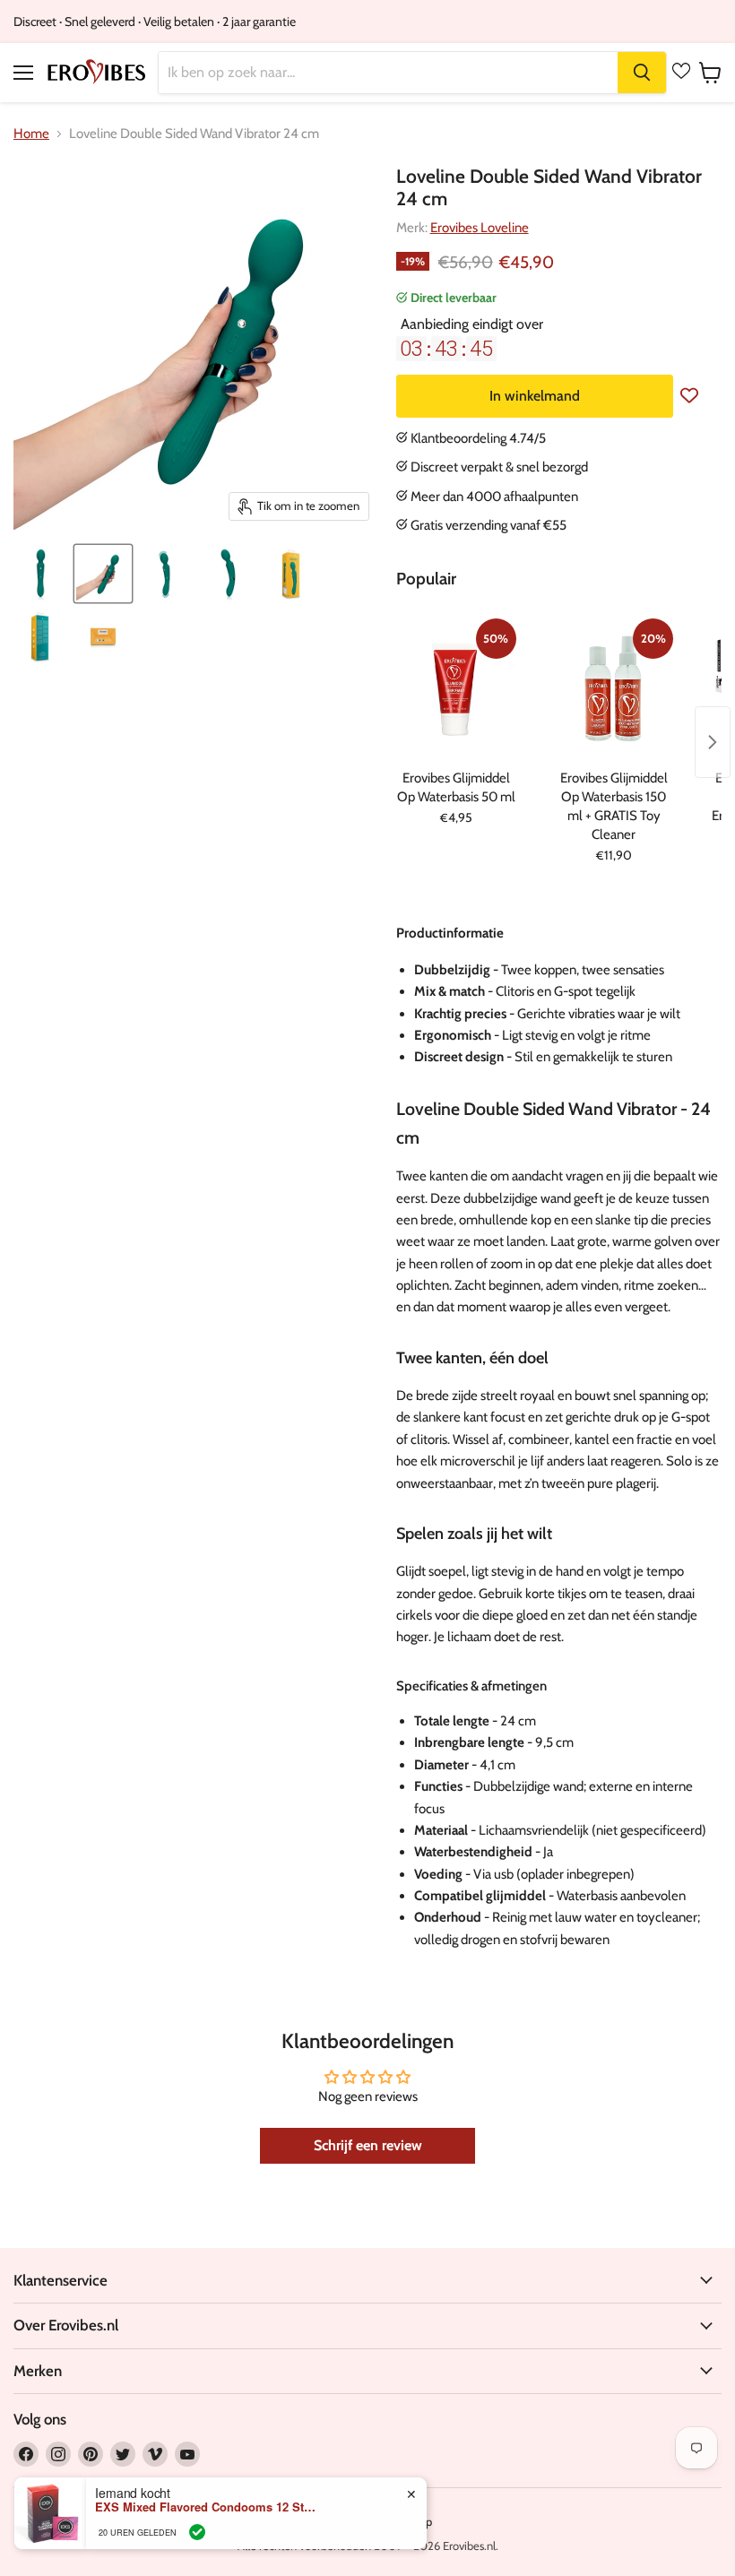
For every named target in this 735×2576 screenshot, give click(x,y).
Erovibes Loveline (480, 228)
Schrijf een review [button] (368, 2145)
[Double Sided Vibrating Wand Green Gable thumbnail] (40, 574)
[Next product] (713, 742)
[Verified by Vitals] (197, 2532)
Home (31, 134)
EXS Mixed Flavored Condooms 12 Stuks (207, 2507)
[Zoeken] (642, 73)
